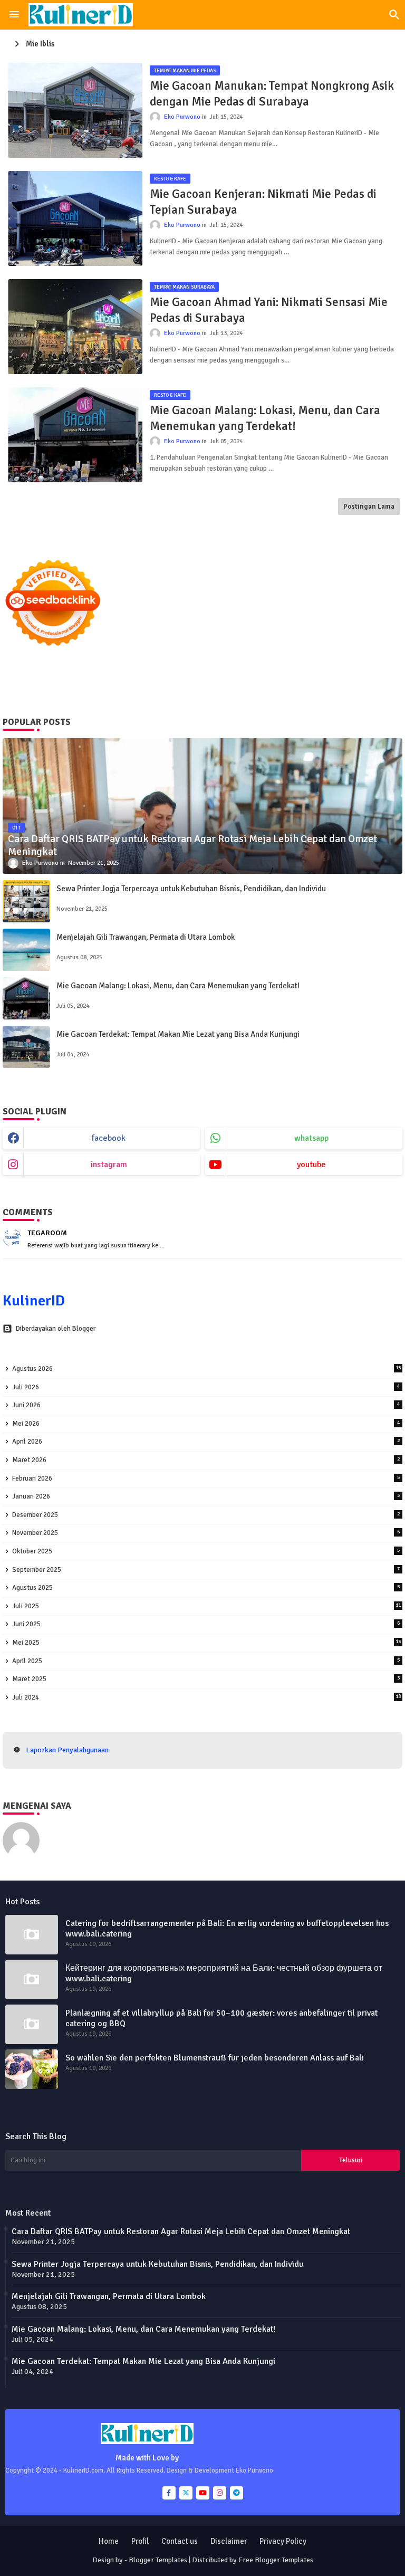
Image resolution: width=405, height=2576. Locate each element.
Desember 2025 (206, 1515)
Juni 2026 (206, 1405)
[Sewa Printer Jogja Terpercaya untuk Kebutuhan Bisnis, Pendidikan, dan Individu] (26, 901)
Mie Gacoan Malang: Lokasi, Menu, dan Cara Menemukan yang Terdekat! (265, 418)
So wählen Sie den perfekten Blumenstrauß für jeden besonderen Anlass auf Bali (215, 2058)
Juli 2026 (206, 1387)
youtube (311, 1165)
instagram (109, 1165)
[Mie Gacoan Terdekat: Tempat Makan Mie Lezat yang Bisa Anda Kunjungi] (26, 1047)
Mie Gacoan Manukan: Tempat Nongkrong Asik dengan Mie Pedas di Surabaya (272, 94)
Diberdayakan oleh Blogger (56, 1329)
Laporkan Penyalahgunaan (67, 1750)
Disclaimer (229, 2541)
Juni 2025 (206, 1624)
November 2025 (206, 1533)
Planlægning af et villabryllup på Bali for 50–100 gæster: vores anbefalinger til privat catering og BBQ (221, 2018)
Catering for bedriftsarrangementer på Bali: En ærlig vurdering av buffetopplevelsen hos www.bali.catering (227, 1929)
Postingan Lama (369, 507)
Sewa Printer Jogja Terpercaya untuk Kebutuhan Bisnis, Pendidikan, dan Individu (191, 889)
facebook (109, 1138)
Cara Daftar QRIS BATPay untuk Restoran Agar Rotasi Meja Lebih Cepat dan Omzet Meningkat (181, 2231)
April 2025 (206, 1661)
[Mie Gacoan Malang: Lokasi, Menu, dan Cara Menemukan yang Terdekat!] (26, 998)
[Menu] (14, 15)
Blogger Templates (158, 2560)
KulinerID (34, 1301)
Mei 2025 (206, 1643)
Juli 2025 (206, 1606)
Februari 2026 (206, 1478)
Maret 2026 (206, 1460)
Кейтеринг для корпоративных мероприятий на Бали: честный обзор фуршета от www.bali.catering (224, 1973)
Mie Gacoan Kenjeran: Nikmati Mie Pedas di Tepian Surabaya (263, 202)
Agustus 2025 (206, 1588)
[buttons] (169, 2493)
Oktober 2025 (206, 1551)
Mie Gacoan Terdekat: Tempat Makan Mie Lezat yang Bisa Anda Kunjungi (178, 1034)
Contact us (180, 2541)
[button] (394, 15)
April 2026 (206, 1442)
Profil (140, 2541)
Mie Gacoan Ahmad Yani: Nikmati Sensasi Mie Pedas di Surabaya (269, 310)
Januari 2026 (206, 1496)
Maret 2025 (206, 1679)
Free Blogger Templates (276, 2560)
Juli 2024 (206, 1697)
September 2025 (206, 1570)
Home (109, 2541)
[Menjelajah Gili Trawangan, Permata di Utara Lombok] (26, 950)
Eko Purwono (69, 1827)
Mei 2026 (206, 1424)
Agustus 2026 (206, 1369)
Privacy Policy (283, 2541)
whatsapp (311, 1138)
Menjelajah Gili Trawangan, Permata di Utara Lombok (146, 937)
